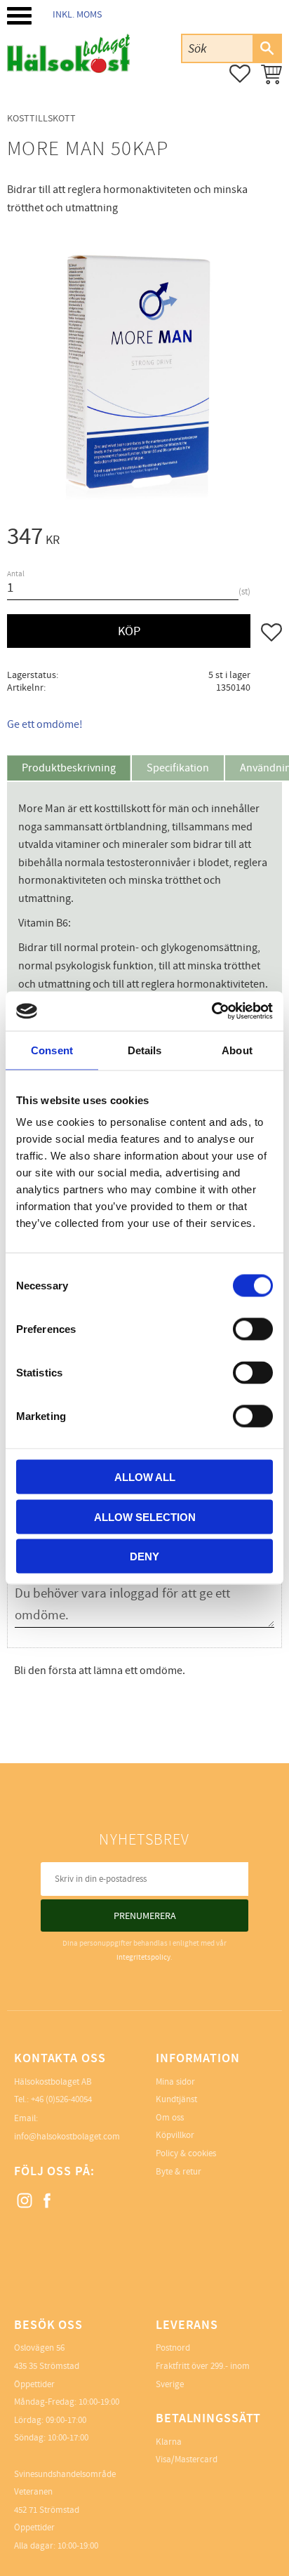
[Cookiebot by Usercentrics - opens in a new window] (211, 1011)
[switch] (253, 1329)
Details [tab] (145, 1050)
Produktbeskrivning (69, 768)
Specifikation (178, 768)
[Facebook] (48, 2201)
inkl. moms (77, 14)
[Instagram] (25, 2201)
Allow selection (145, 1516)
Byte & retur (179, 2172)
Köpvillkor (175, 2135)
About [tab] (237, 1050)
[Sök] (267, 48)
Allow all (145, 1477)
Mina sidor (175, 2082)
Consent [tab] (52, 1050)
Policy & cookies (186, 2153)
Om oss (170, 2118)
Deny (144, 1556)
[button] (19, 16)
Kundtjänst (176, 2099)
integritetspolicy (143, 1957)
